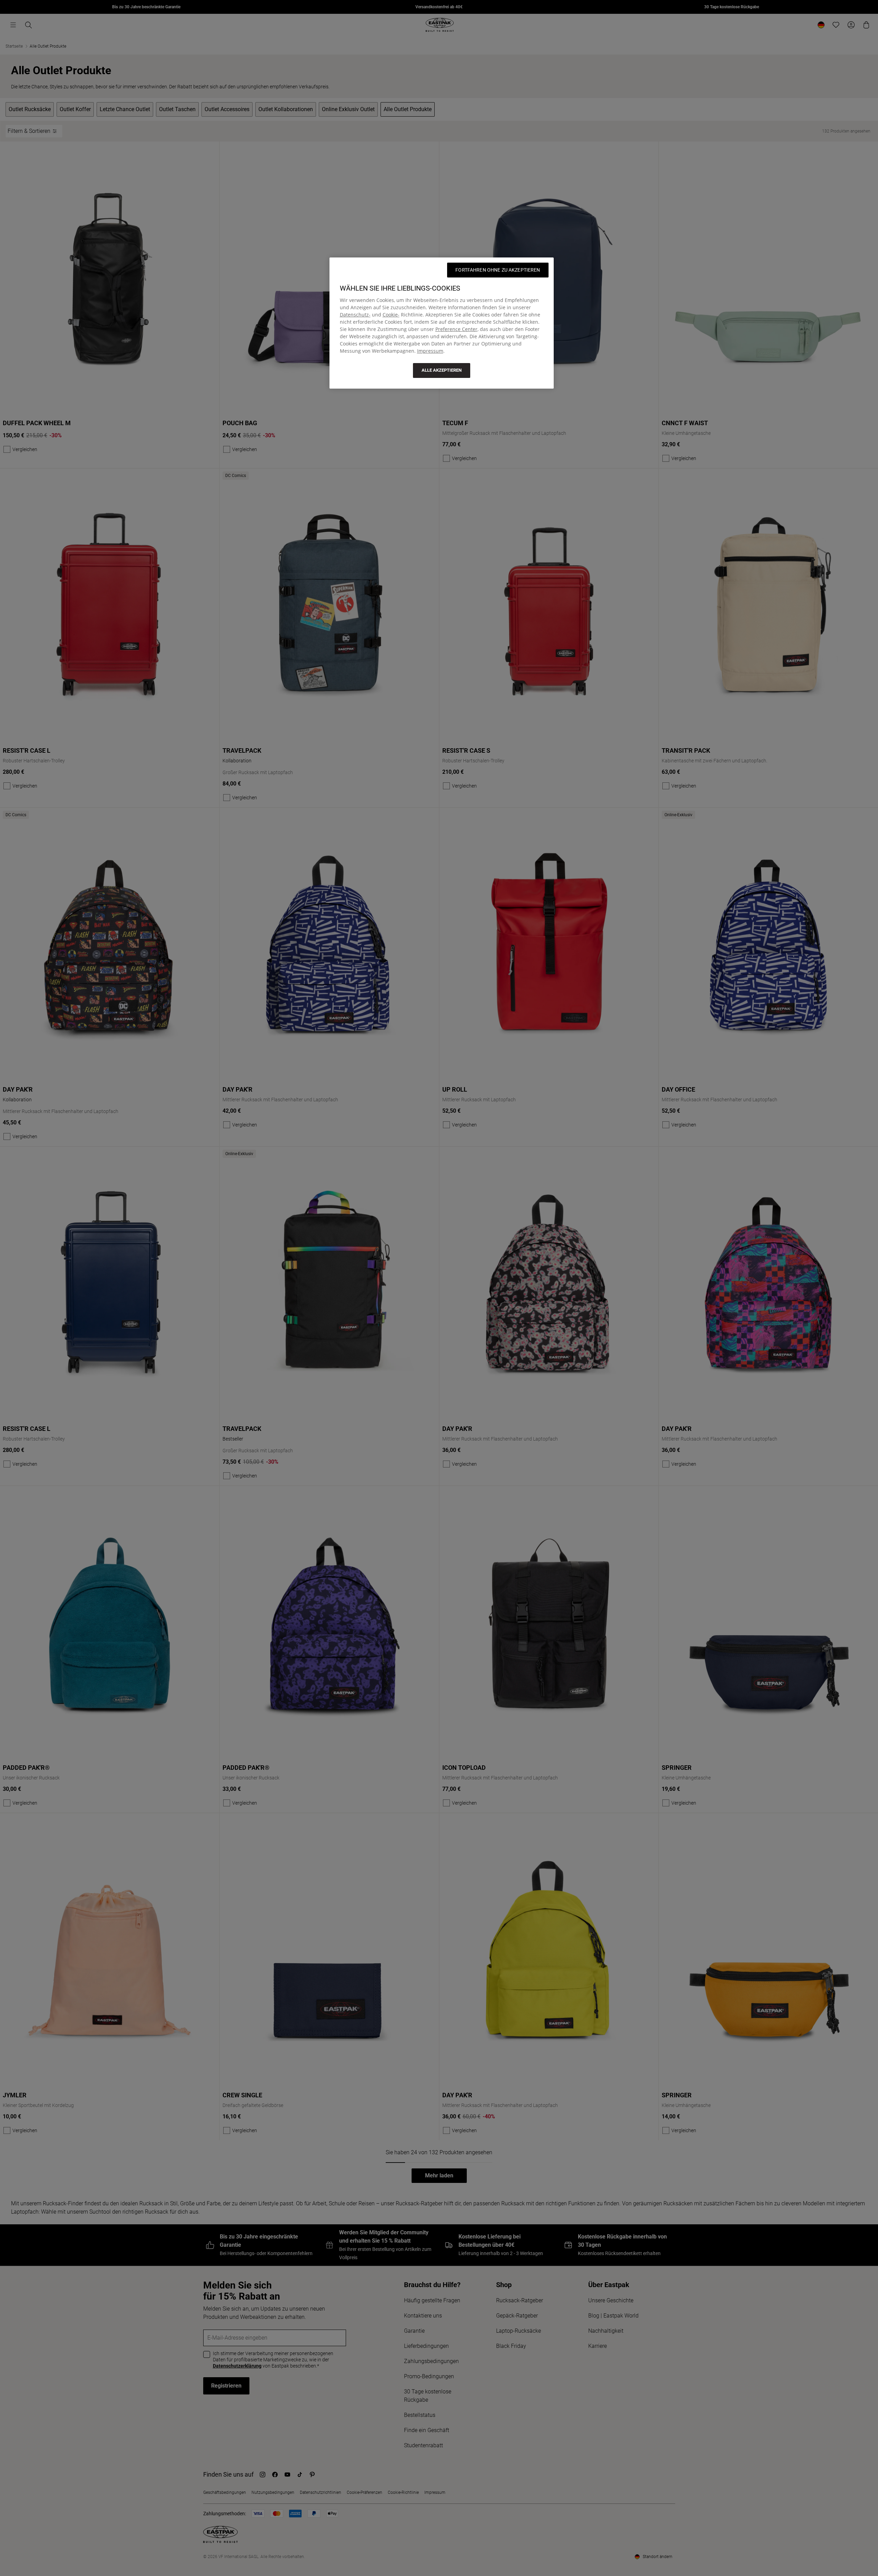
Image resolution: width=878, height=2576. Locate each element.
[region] (442, 323)
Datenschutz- (355, 315)
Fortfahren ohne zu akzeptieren (498, 270)
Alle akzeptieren (442, 370)
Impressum (430, 351)
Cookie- (391, 315)
